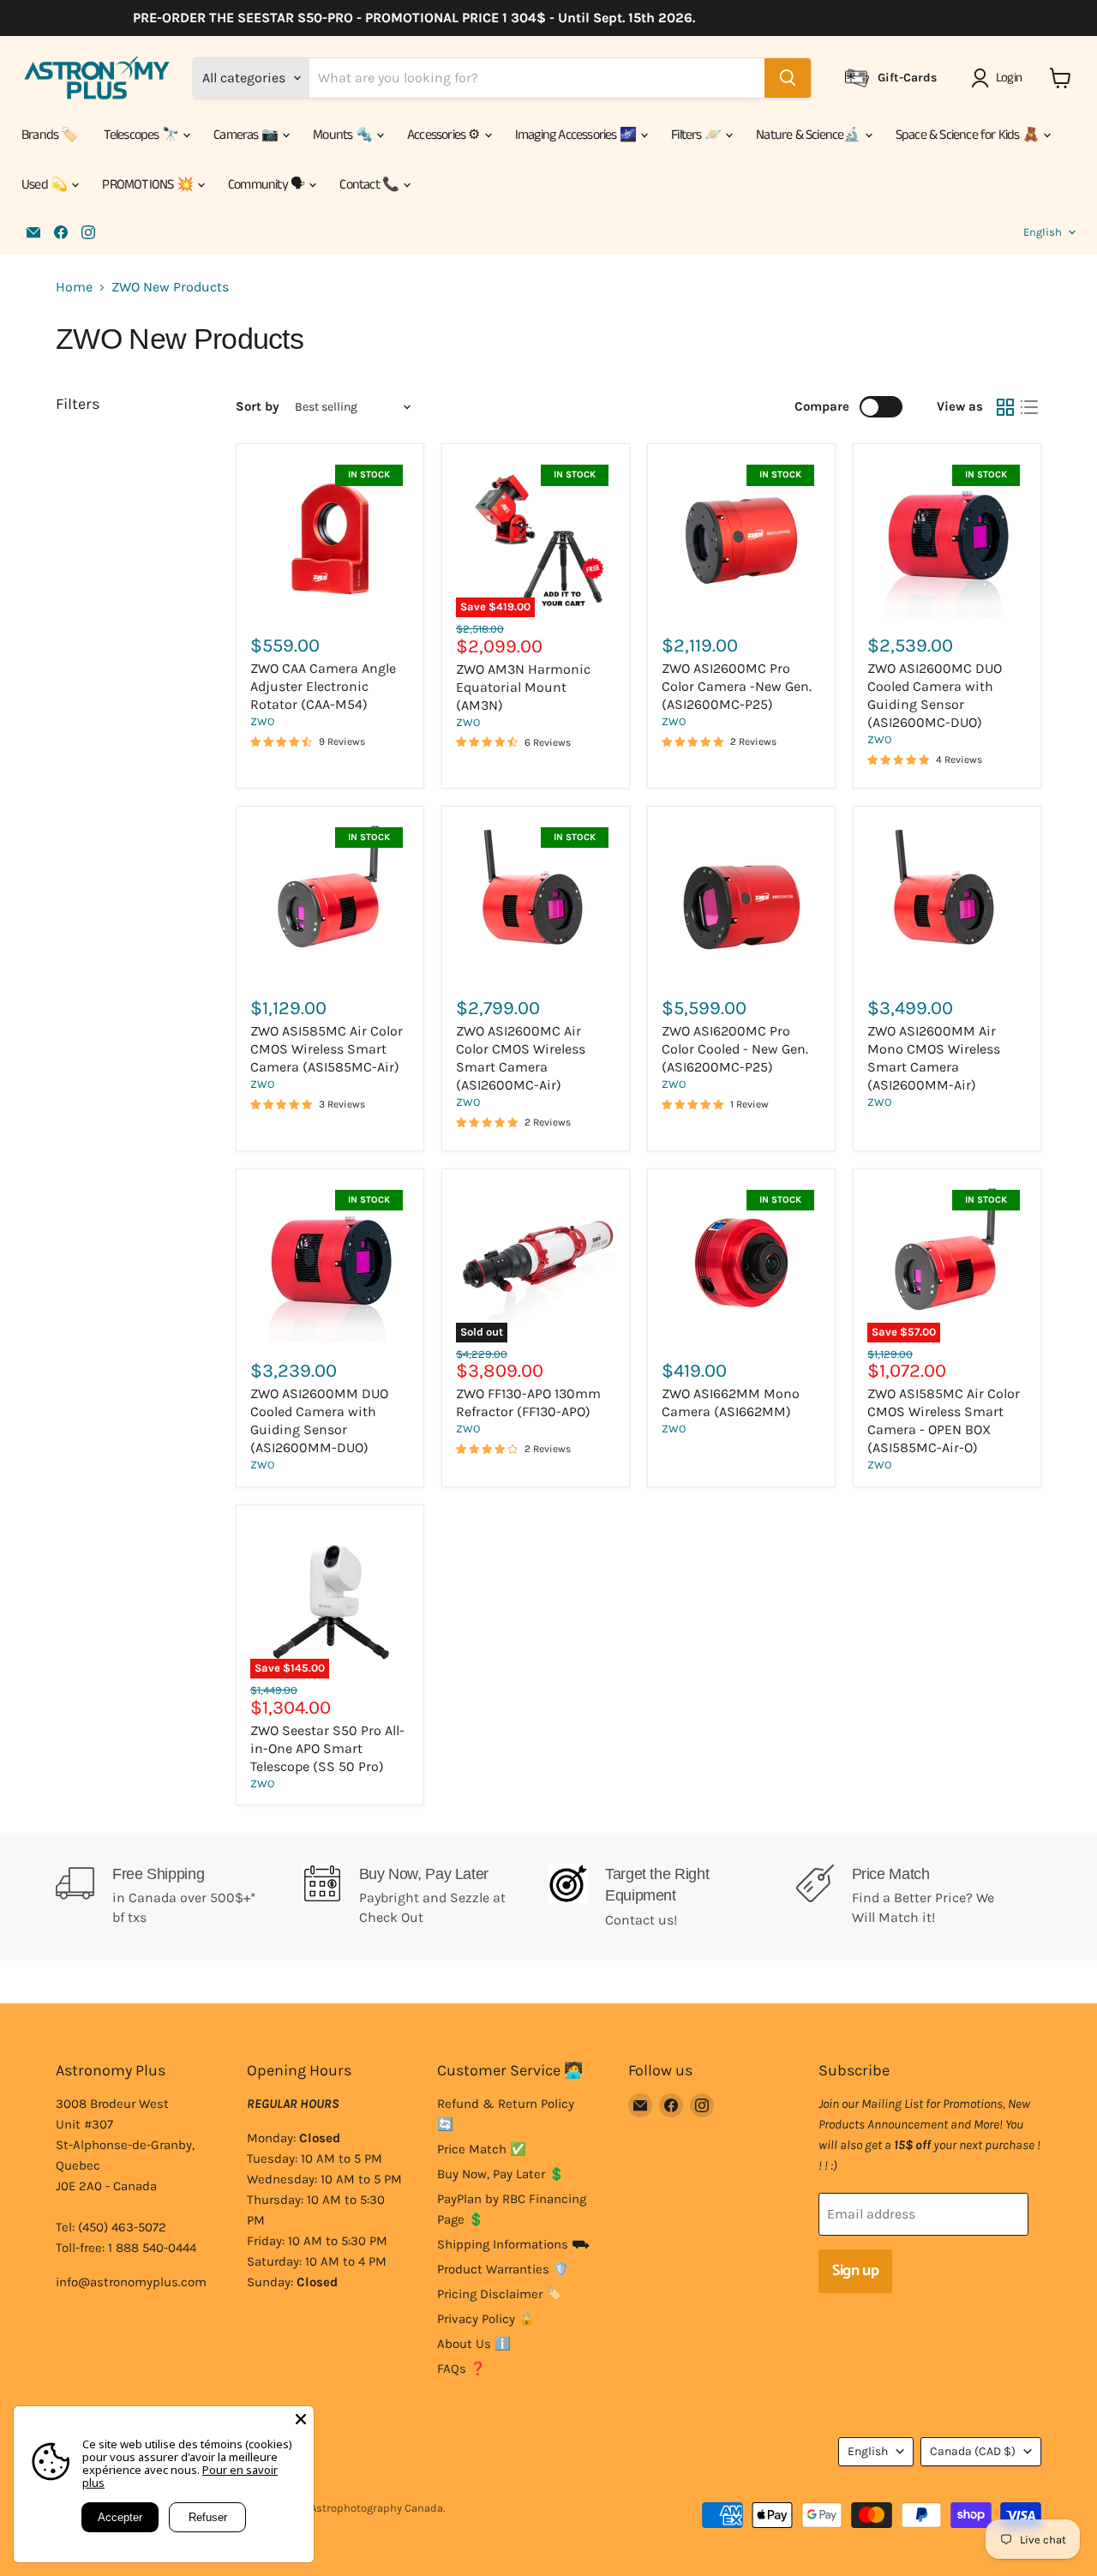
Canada (973, 2451)
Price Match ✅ (482, 2149)
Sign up (855, 2271)
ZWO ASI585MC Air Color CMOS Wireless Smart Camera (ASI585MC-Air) (327, 1049)
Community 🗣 (267, 185)
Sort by (258, 407)
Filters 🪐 (697, 135)
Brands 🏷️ (50, 135)
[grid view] (1005, 407)
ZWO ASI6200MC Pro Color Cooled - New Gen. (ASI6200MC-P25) (735, 1049)
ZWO (262, 721)
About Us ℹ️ (474, 2344)
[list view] (1029, 407)
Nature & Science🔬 (809, 135)
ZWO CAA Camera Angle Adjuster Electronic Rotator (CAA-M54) (323, 686)
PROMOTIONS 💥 (149, 185)
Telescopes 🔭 (143, 135)
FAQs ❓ (462, 2369)
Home (74, 287)
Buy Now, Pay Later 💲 (501, 2174)
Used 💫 (45, 185)
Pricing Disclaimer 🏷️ (500, 2294)
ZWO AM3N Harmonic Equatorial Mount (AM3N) (523, 687)
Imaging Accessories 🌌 (577, 135)
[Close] (301, 2419)
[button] (1000, 78)
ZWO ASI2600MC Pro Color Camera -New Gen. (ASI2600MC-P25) (737, 686)
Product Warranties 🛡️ (503, 2269)
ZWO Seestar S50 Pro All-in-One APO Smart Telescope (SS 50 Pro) (327, 1748)
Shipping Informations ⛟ (513, 2244)
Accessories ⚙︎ (445, 135)
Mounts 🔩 (344, 135)
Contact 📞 (370, 185)
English (1043, 232)
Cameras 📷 (247, 135)
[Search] (788, 78)
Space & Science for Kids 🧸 (968, 135)
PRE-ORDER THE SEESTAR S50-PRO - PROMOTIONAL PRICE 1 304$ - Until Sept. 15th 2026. (388, 18)
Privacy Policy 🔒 (486, 2319)
